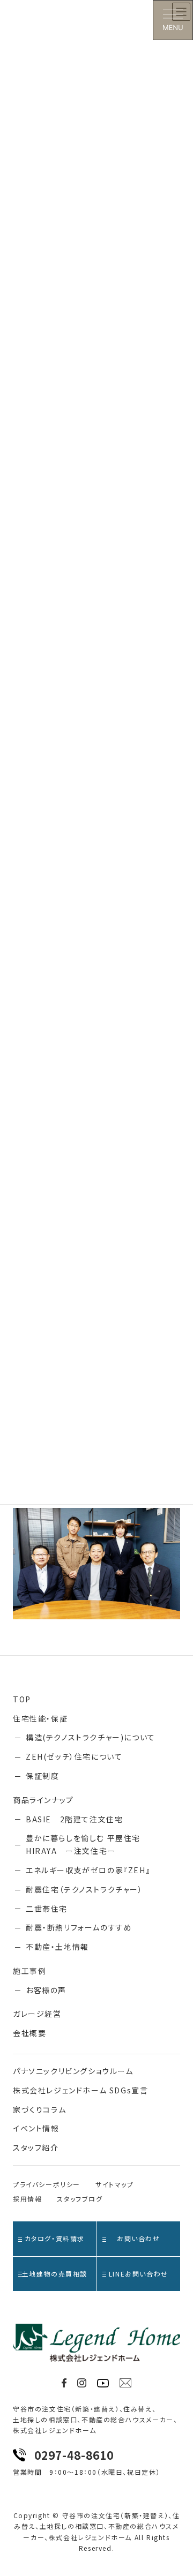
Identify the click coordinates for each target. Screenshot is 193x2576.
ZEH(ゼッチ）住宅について (74, 1756)
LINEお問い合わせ (139, 2274)
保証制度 (42, 1776)
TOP (22, 1699)
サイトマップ (115, 2184)
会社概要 (29, 2033)
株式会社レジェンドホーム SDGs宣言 (80, 2090)
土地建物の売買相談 (55, 2274)
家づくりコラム (39, 2109)
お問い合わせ (139, 2238)
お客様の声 (46, 1990)
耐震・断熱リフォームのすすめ (79, 1927)
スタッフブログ (80, 2199)
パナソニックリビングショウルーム (73, 2071)
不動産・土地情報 (57, 1947)
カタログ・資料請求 (55, 2238)
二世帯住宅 (47, 1909)
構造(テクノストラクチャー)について (91, 1737)
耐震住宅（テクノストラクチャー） (84, 1889)
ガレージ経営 (37, 2014)
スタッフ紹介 (36, 2147)
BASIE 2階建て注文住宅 (74, 1819)
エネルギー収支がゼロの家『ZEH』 (88, 1870)
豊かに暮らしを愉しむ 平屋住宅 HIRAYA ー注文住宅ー (83, 1844)
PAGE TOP (178, 2489)
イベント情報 (36, 2128)
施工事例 (29, 1971)
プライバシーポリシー (47, 2184)
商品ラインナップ (43, 1800)
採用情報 (27, 2199)
